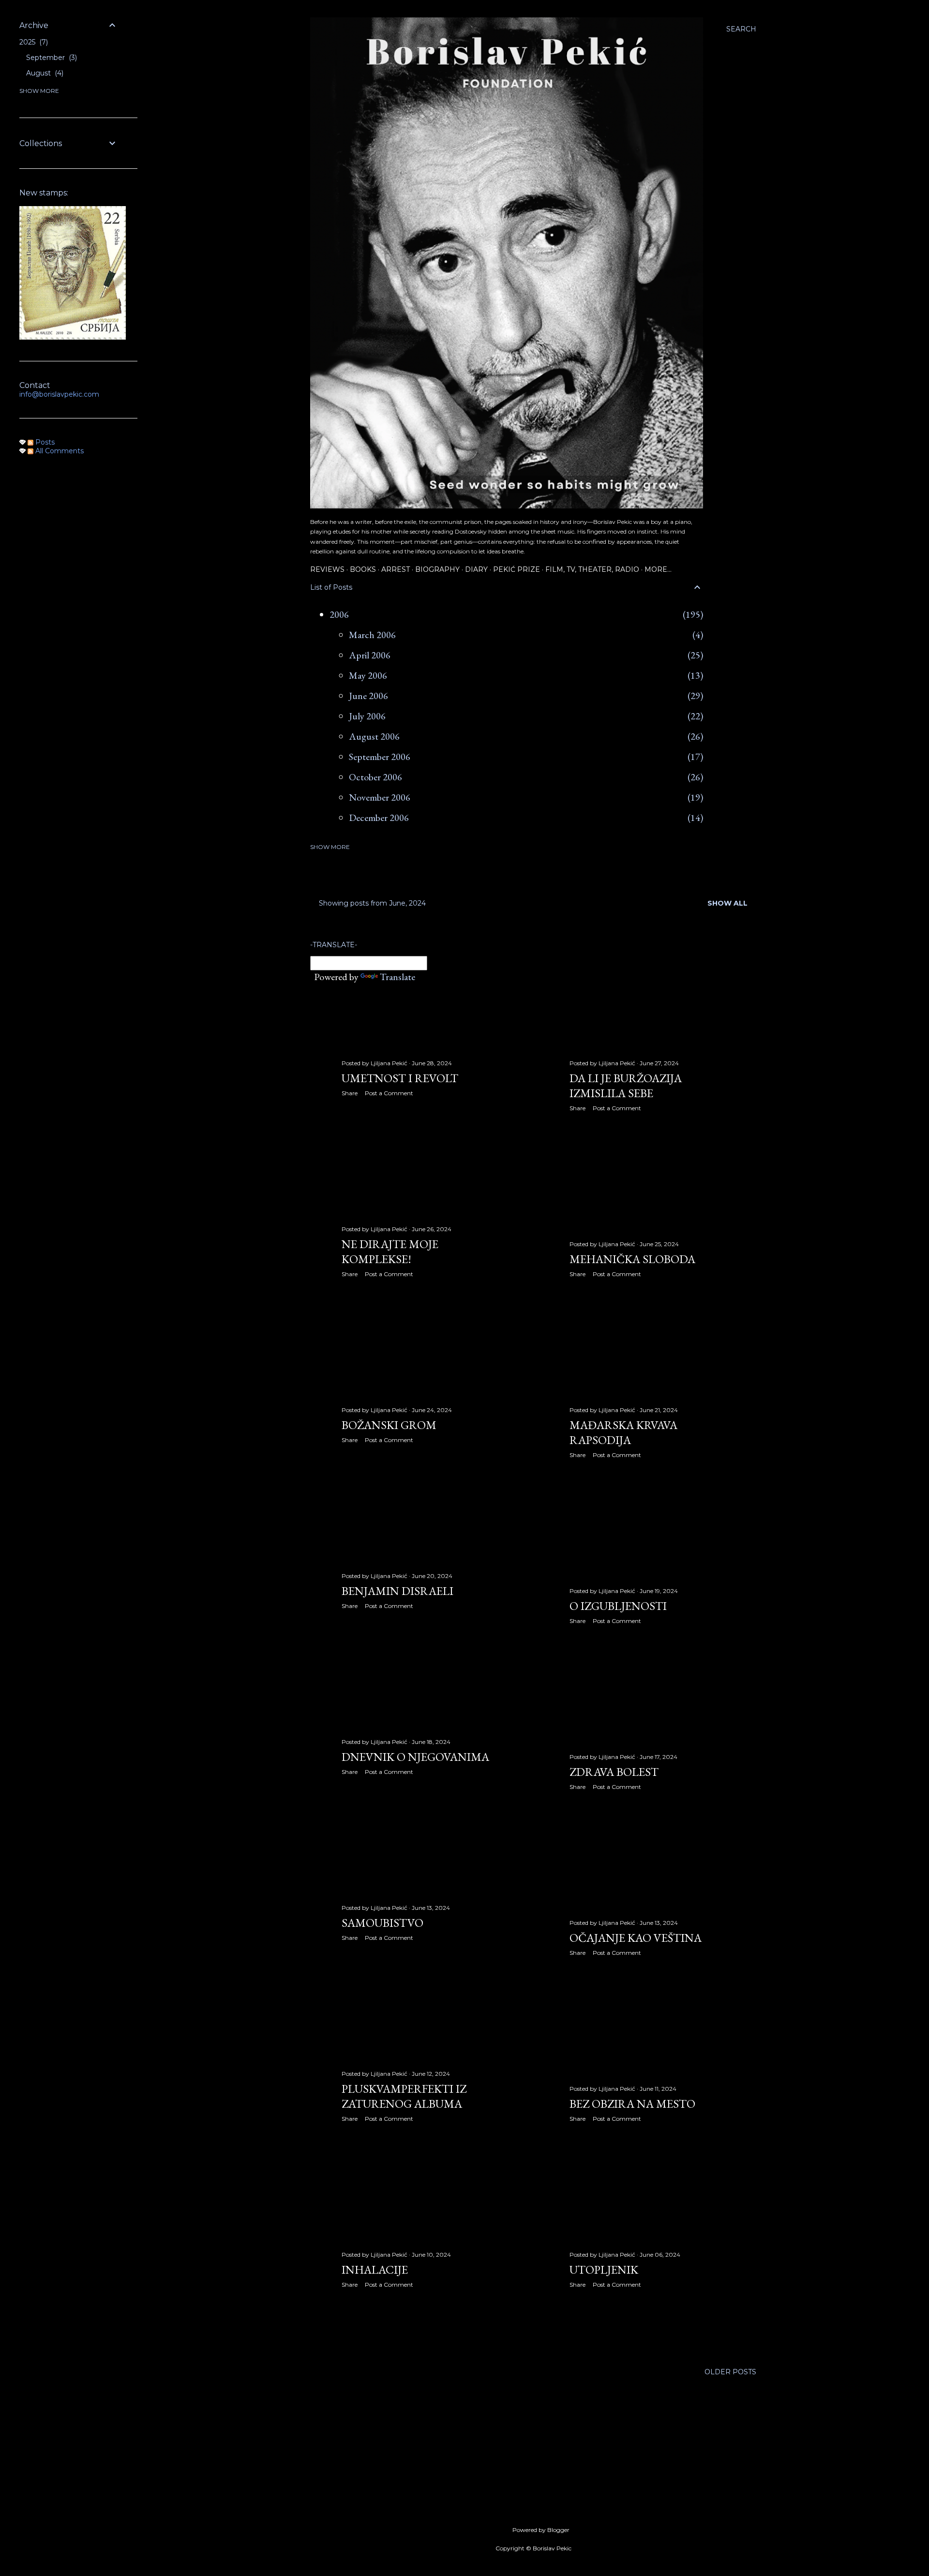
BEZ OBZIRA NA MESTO (632, 2104)
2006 (339, 614)
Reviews (327, 569)
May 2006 (368, 675)
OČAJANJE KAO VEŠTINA (636, 1938)
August (44, 73)
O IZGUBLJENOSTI (618, 1606)
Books (363, 569)
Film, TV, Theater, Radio (592, 569)
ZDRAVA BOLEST (614, 1772)
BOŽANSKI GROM (389, 1425)
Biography (437, 569)
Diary (476, 569)
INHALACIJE (375, 2270)
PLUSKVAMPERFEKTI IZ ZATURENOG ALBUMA (404, 2096)
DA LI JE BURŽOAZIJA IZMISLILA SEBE (626, 1086)
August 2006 (374, 736)
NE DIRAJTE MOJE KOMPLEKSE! (390, 1251)
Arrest (396, 569)
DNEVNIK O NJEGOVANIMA (415, 1757)
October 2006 (375, 777)
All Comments (59, 451)
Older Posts (730, 2372)
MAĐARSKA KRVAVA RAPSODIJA (623, 1432)
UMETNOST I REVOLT (400, 1078)
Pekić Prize (517, 569)
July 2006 (367, 716)
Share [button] (350, 1093)
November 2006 (380, 797)
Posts (44, 442)
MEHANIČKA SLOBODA (632, 1259)
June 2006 (368, 696)
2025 (33, 42)
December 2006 (379, 818)
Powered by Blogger (541, 2530)
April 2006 (370, 655)
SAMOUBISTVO (382, 1923)
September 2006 (380, 757)
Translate (397, 977)
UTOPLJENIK (604, 2270)
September (51, 58)
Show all (727, 903)
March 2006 (372, 635)
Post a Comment (389, 1093)
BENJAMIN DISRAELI (397, 1591)
